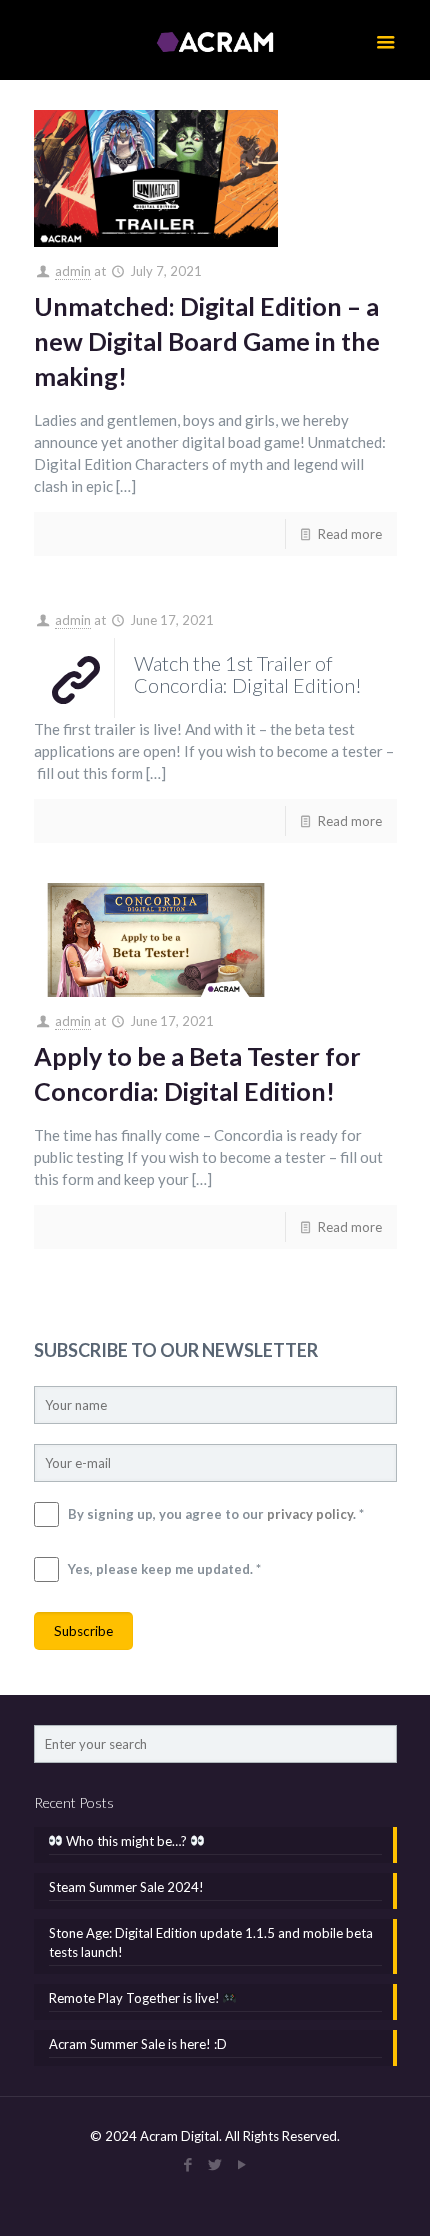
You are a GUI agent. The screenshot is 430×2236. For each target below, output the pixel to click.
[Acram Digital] (215, 40)
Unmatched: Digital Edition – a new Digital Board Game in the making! (207, 341)
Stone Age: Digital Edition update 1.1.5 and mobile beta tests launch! (211, 1942)
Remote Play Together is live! (136, 1998)
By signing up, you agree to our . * (216, 1514)
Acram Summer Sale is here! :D (138, 2044)
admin (73, 271)
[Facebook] (188, 2164)
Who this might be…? (126, 1841)
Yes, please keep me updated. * (164, 1569)
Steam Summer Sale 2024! (126, 1887)
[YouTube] (242, 2164)
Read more (350, 534)
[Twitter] (215, 2164)
